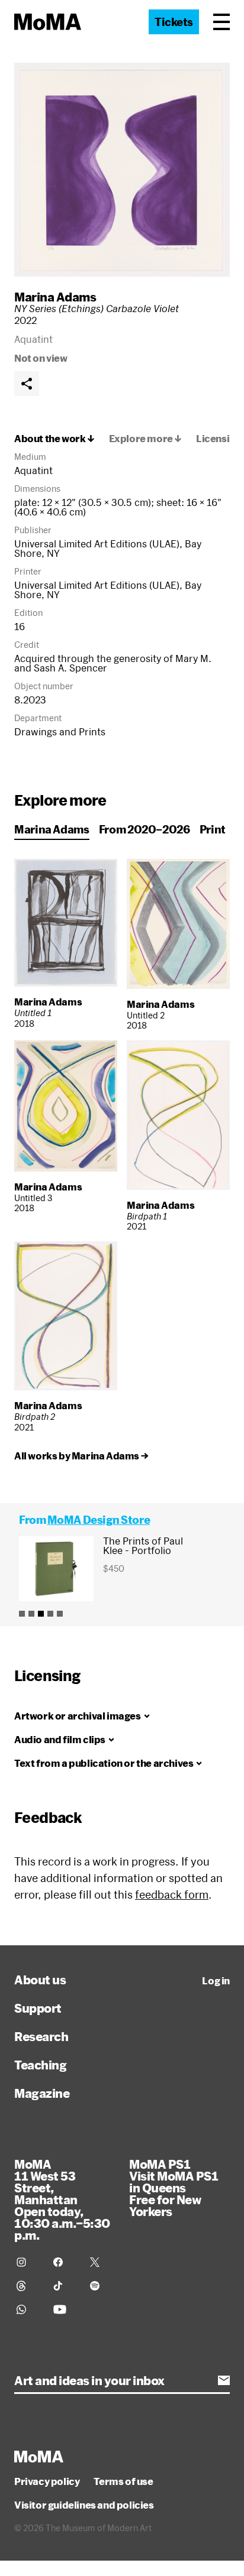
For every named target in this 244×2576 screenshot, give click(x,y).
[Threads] (28, 2286)
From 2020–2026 (145, 829)
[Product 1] (22, 1614)
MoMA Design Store (99, 1520)
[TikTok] (65, 2286)
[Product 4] (50, 1614)
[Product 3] (41, 1614)
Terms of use (123, 2481)
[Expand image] (122, 170)
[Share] (27, 384)
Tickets (174, 22)
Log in (216, 1981)
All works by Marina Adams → (81, 1456)
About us (40, 1980)
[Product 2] (31, 1614)
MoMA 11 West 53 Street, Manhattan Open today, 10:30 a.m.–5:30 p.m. (62, 2199)
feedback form (172, 1894)
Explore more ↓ (145, 439)
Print (213, 829)
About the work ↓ (54, 439)
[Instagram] (28, 2262)
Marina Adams (55, 297)
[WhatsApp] (28, 2309)
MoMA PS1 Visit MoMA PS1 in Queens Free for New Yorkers (174, 2188)
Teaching (40, 2065)
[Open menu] (221, 22)
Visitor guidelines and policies (84, 2505)
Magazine (42, 2093)
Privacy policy (47, 2481)
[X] (101, 2262)
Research (41, 2036)
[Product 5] (60, 1614)
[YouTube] (65, 2309)
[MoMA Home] (48, 22)
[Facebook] (65, 2262)
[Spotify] (101, 2286)
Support (38, 2008)
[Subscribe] (224, 2380)
